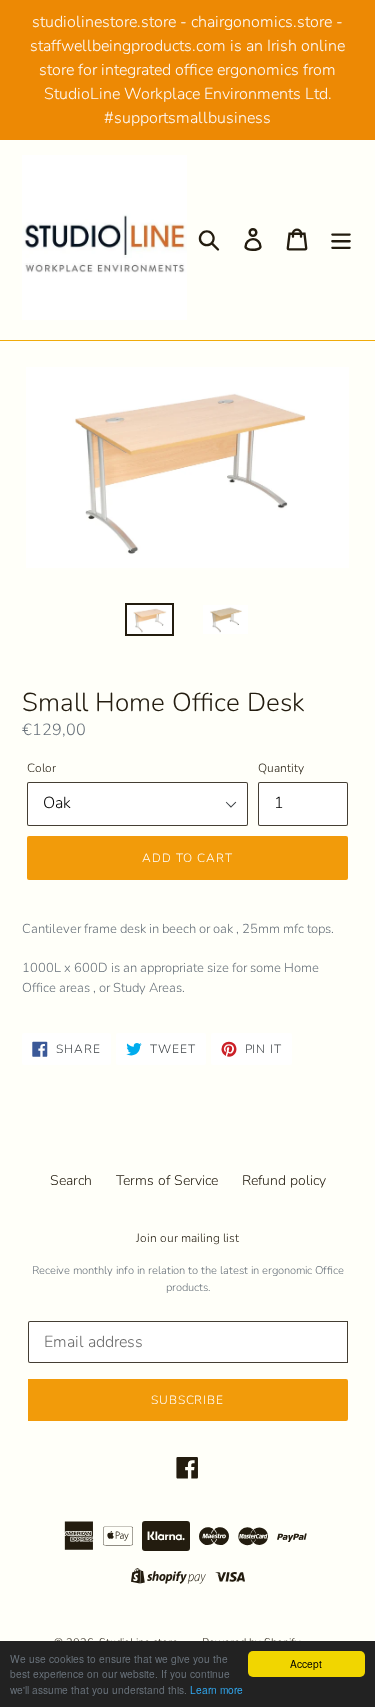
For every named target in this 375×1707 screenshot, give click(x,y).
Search (71, 1180)
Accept (306, 1663)
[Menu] (341, 239)
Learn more (216, 1689)
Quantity (281, 768)
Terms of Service (167, 1180)
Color (41, 768)
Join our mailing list (187, 1238)
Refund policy (284, 1180)
